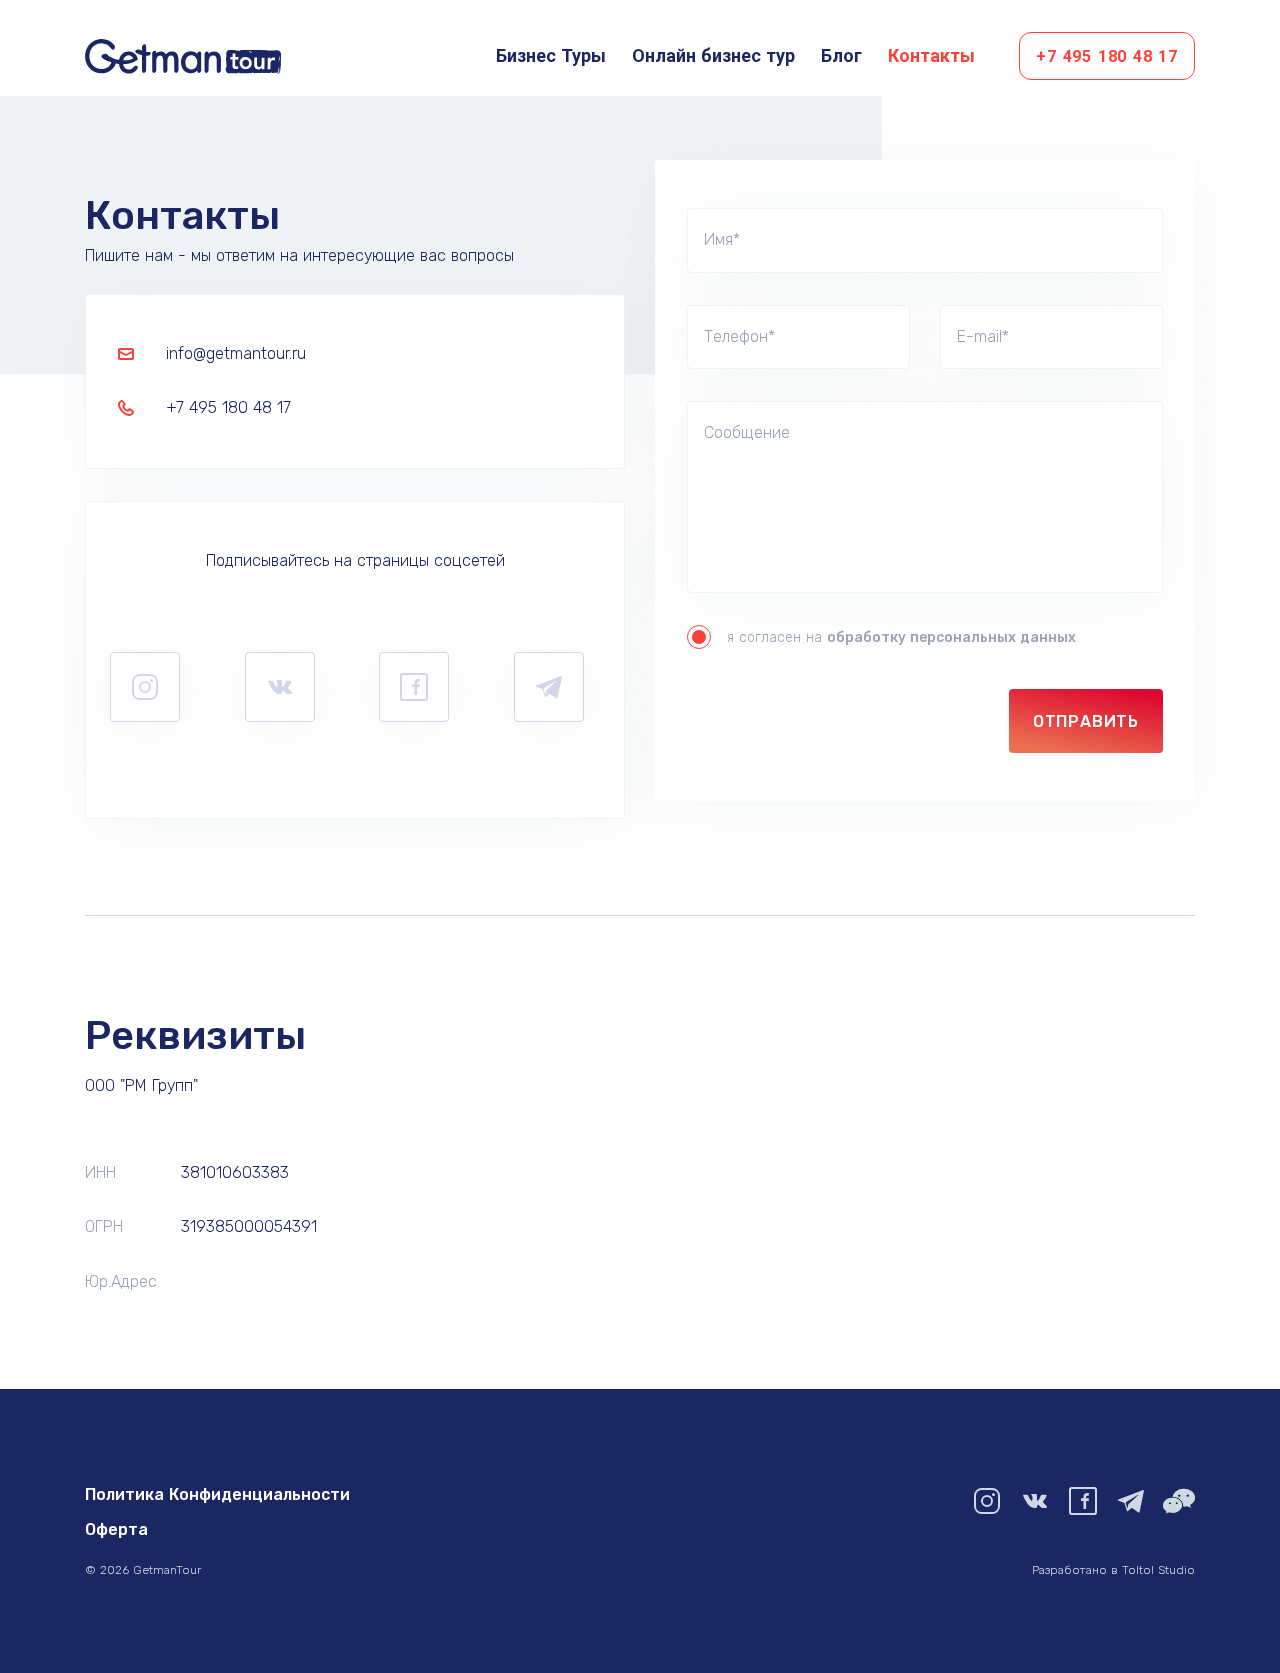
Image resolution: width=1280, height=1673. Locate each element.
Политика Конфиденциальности (217, 1494)
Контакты (931, 55)
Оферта (116, 1529)
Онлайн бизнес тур (713, 55)
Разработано (1113, 1570)
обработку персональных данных (951, 637)
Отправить (1086, 721)
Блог (841, 55)
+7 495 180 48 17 (1107, 56)
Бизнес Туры (551, 55)
